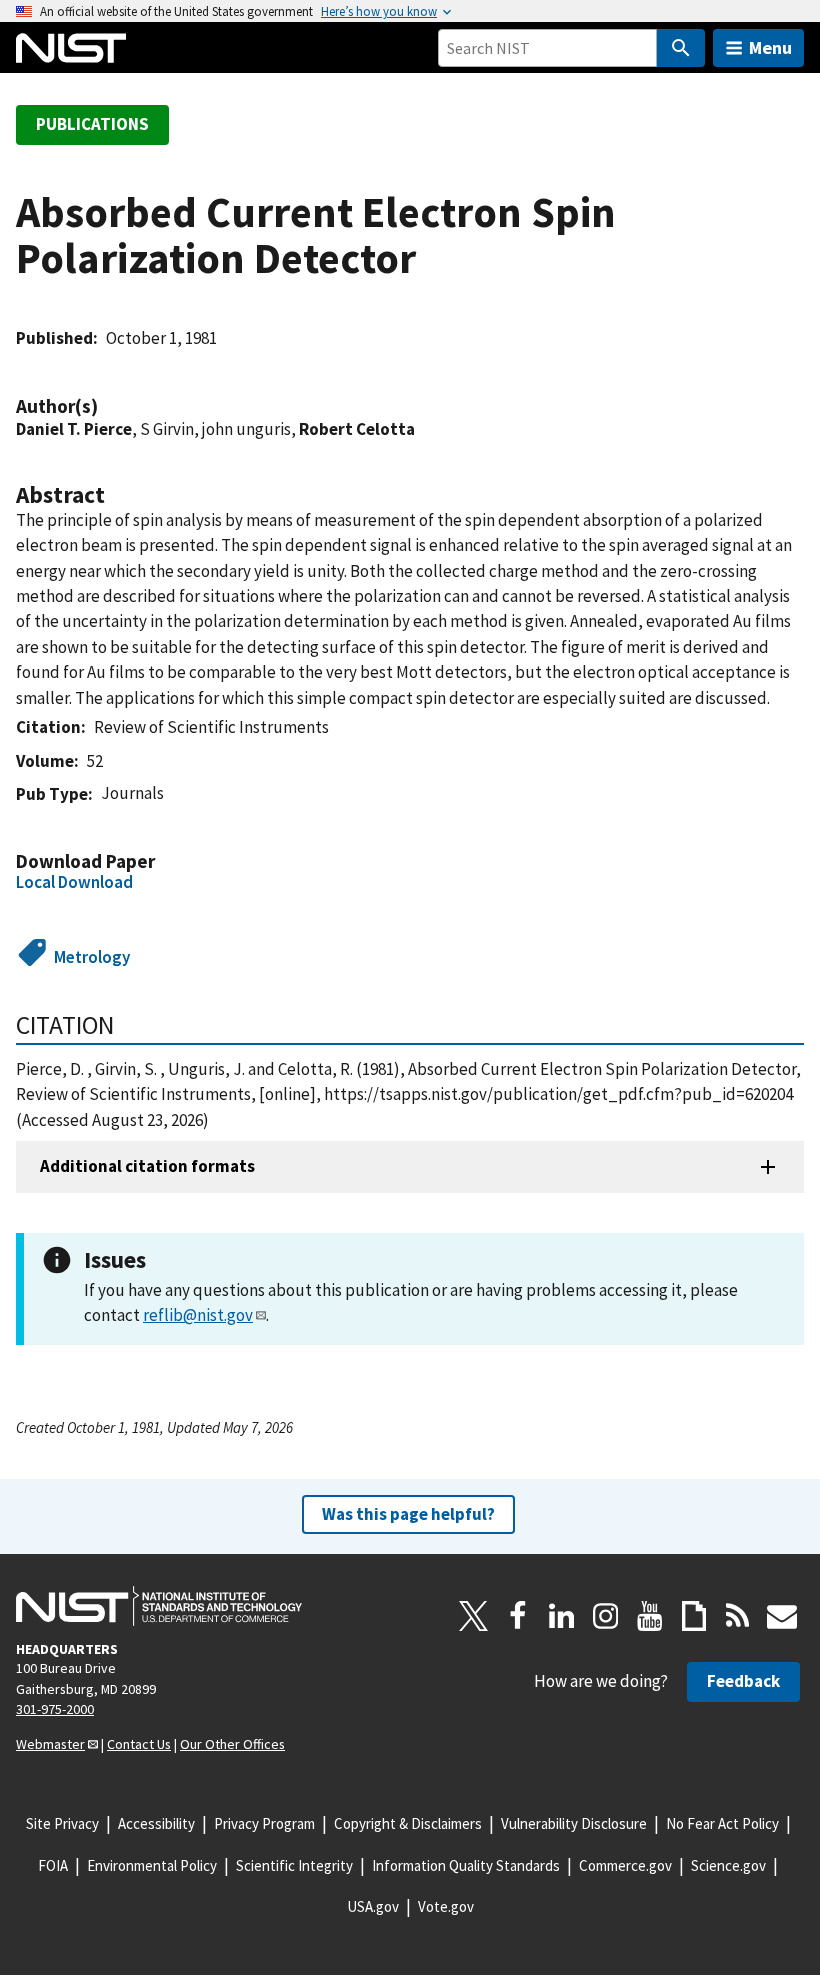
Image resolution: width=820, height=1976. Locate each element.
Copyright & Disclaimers (408, 1823)
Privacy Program (264, 1823)
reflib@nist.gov (198, 1315)
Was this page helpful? (408, 1514)
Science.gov (728, 1865)
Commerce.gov (625, 1865)
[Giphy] (694, 1616)
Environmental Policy (152, 1865)
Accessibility (156, 1823)
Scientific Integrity (294, 1865)
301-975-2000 (55, 1709)
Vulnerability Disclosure (574, 1823)
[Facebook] (518, 1616)
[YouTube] (650, 1616)
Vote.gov (446, 1906)
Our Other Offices (232, 1744)
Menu (770, 47)
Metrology (92, 957)
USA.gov (373, 1906)
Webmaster (50, 1744)
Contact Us (139, 1744)
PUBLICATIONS (92, 124)
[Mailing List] (782, 1616)
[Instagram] (606, 1616)
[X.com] (474, 1616)
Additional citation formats (147, 1166)
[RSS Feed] (738, 1616)
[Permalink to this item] (108, 406)
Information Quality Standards (466, 1865)
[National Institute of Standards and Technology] (159, 1606)
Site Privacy (62, 1823)
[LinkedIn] (562, 1616)
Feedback (743, 1681)
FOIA (53, 1865)
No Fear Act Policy (722, 1823)
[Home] (71, 48)
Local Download (74, 882)
